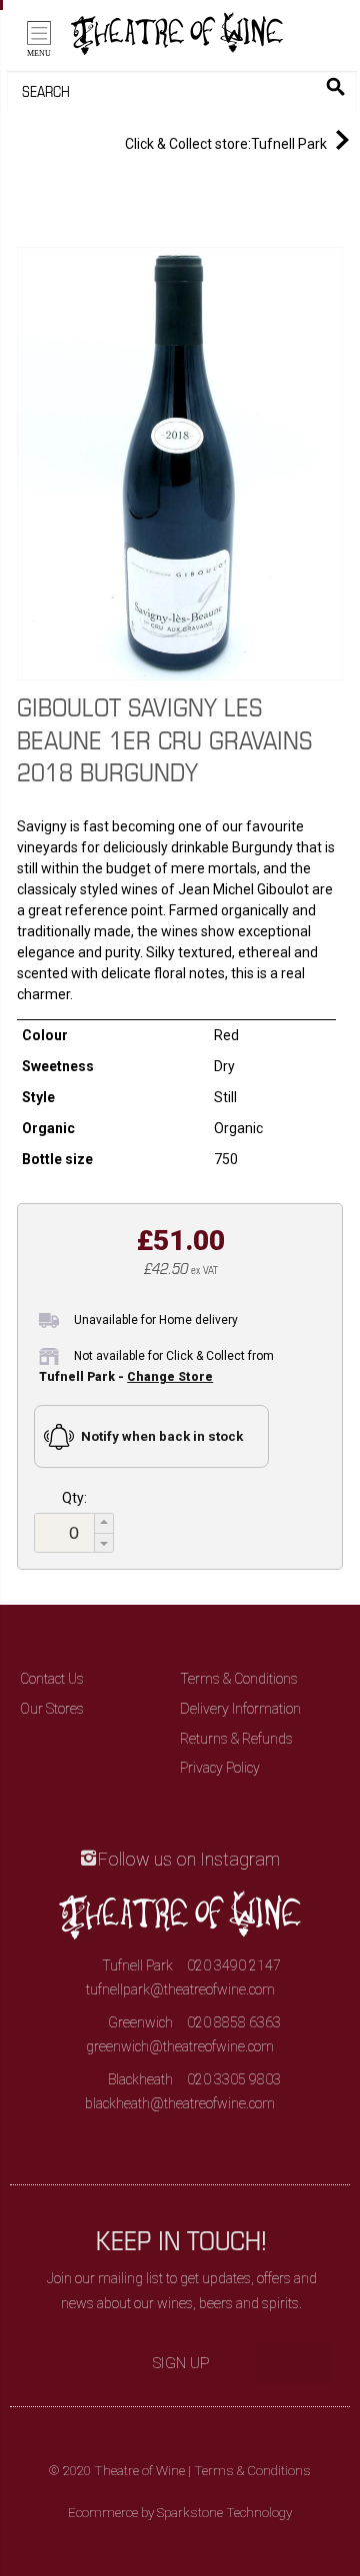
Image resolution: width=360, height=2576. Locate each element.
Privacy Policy (220, 1768)
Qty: (74, 1498)
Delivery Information (240, 1709)
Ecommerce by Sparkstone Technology (180, 2513)
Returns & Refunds (236, 1739)
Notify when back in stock (162, 1436)
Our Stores (52, 1709)
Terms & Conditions (239, 1679)
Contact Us (52, 1679)
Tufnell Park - (126, 1377)
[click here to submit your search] (335, 86)
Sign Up (181, 2363)
